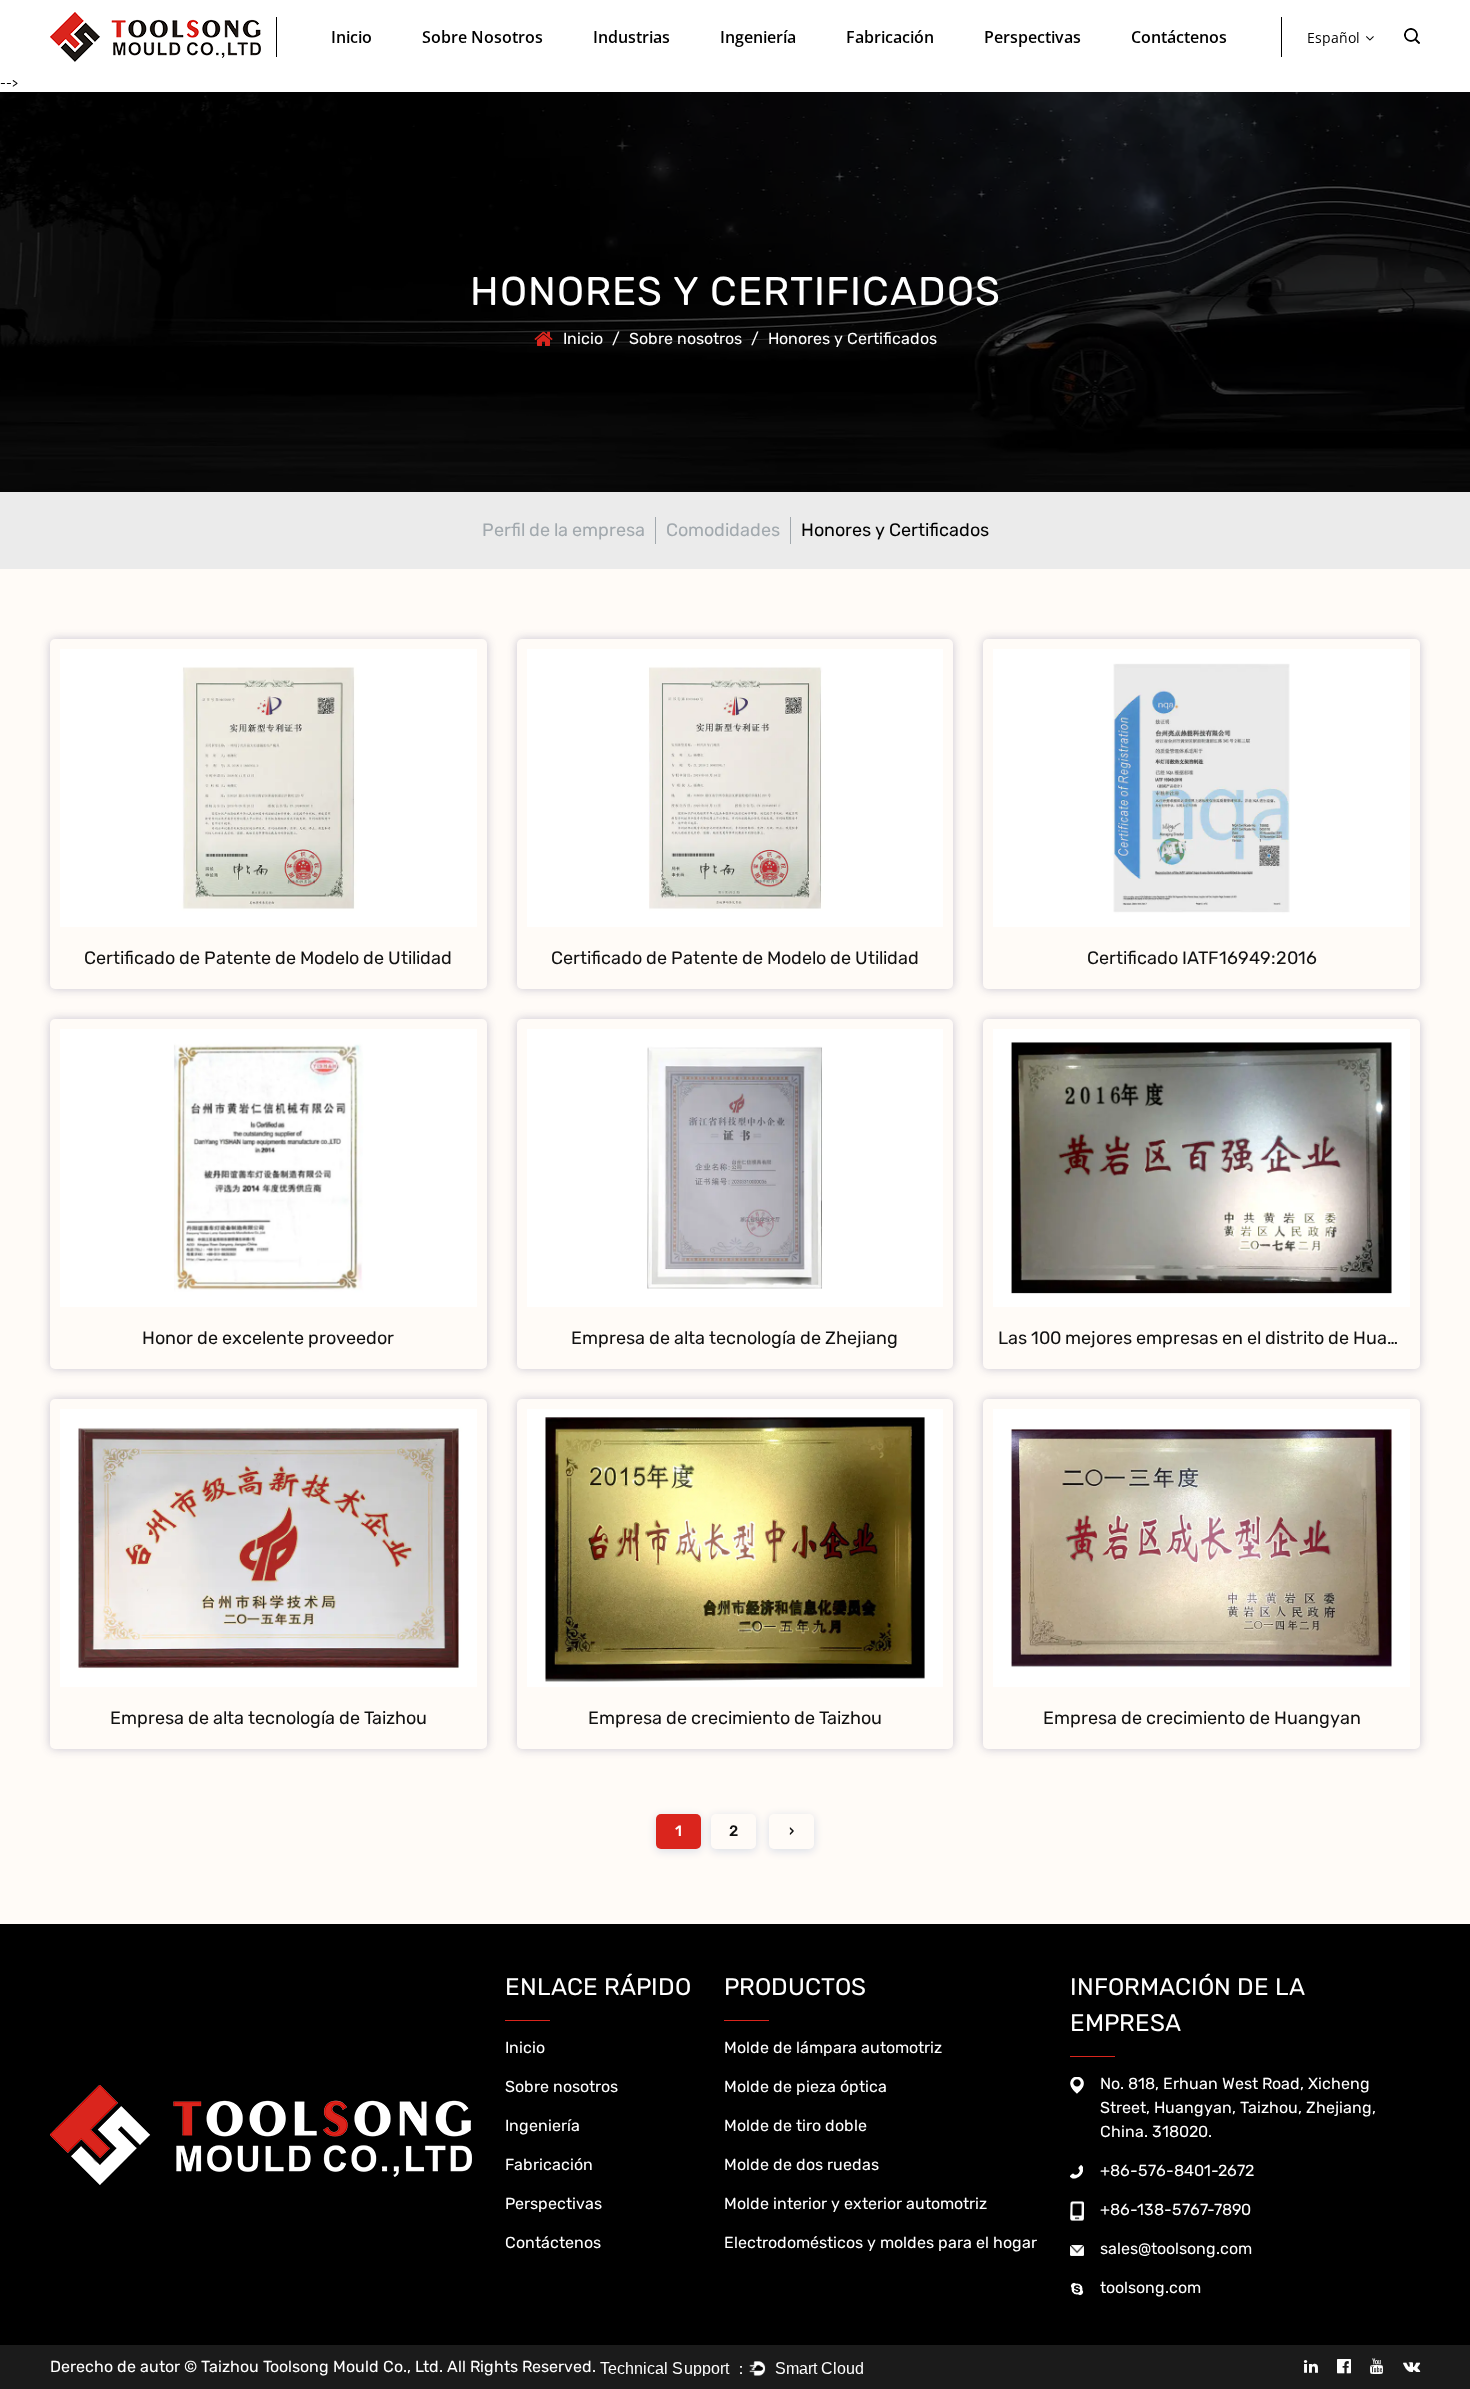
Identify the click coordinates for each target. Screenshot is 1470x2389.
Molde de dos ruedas (801, 2164)
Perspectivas (1032, 37)
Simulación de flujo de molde (803, 68)
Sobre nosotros (482, 37)
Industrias (631, 37)
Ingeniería (758, 37)
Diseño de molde (773, 72)
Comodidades (467, 70)
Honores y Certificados (499, 68)
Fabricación (890, 37)
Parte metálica (921, 68)
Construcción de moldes (920, 72)
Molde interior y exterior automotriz (855, 2203)
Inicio (351, 37)
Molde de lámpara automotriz (833, 2047)
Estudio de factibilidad (786, 70)
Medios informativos (1046, 70)
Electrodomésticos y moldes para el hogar (880, 2242)
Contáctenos (1179, 37)
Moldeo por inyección (910, 70)
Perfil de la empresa (486, 72)
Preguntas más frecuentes (1066, 72)
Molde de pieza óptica (658, 70)
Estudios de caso (1062, 68)
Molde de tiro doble (706, 68)
